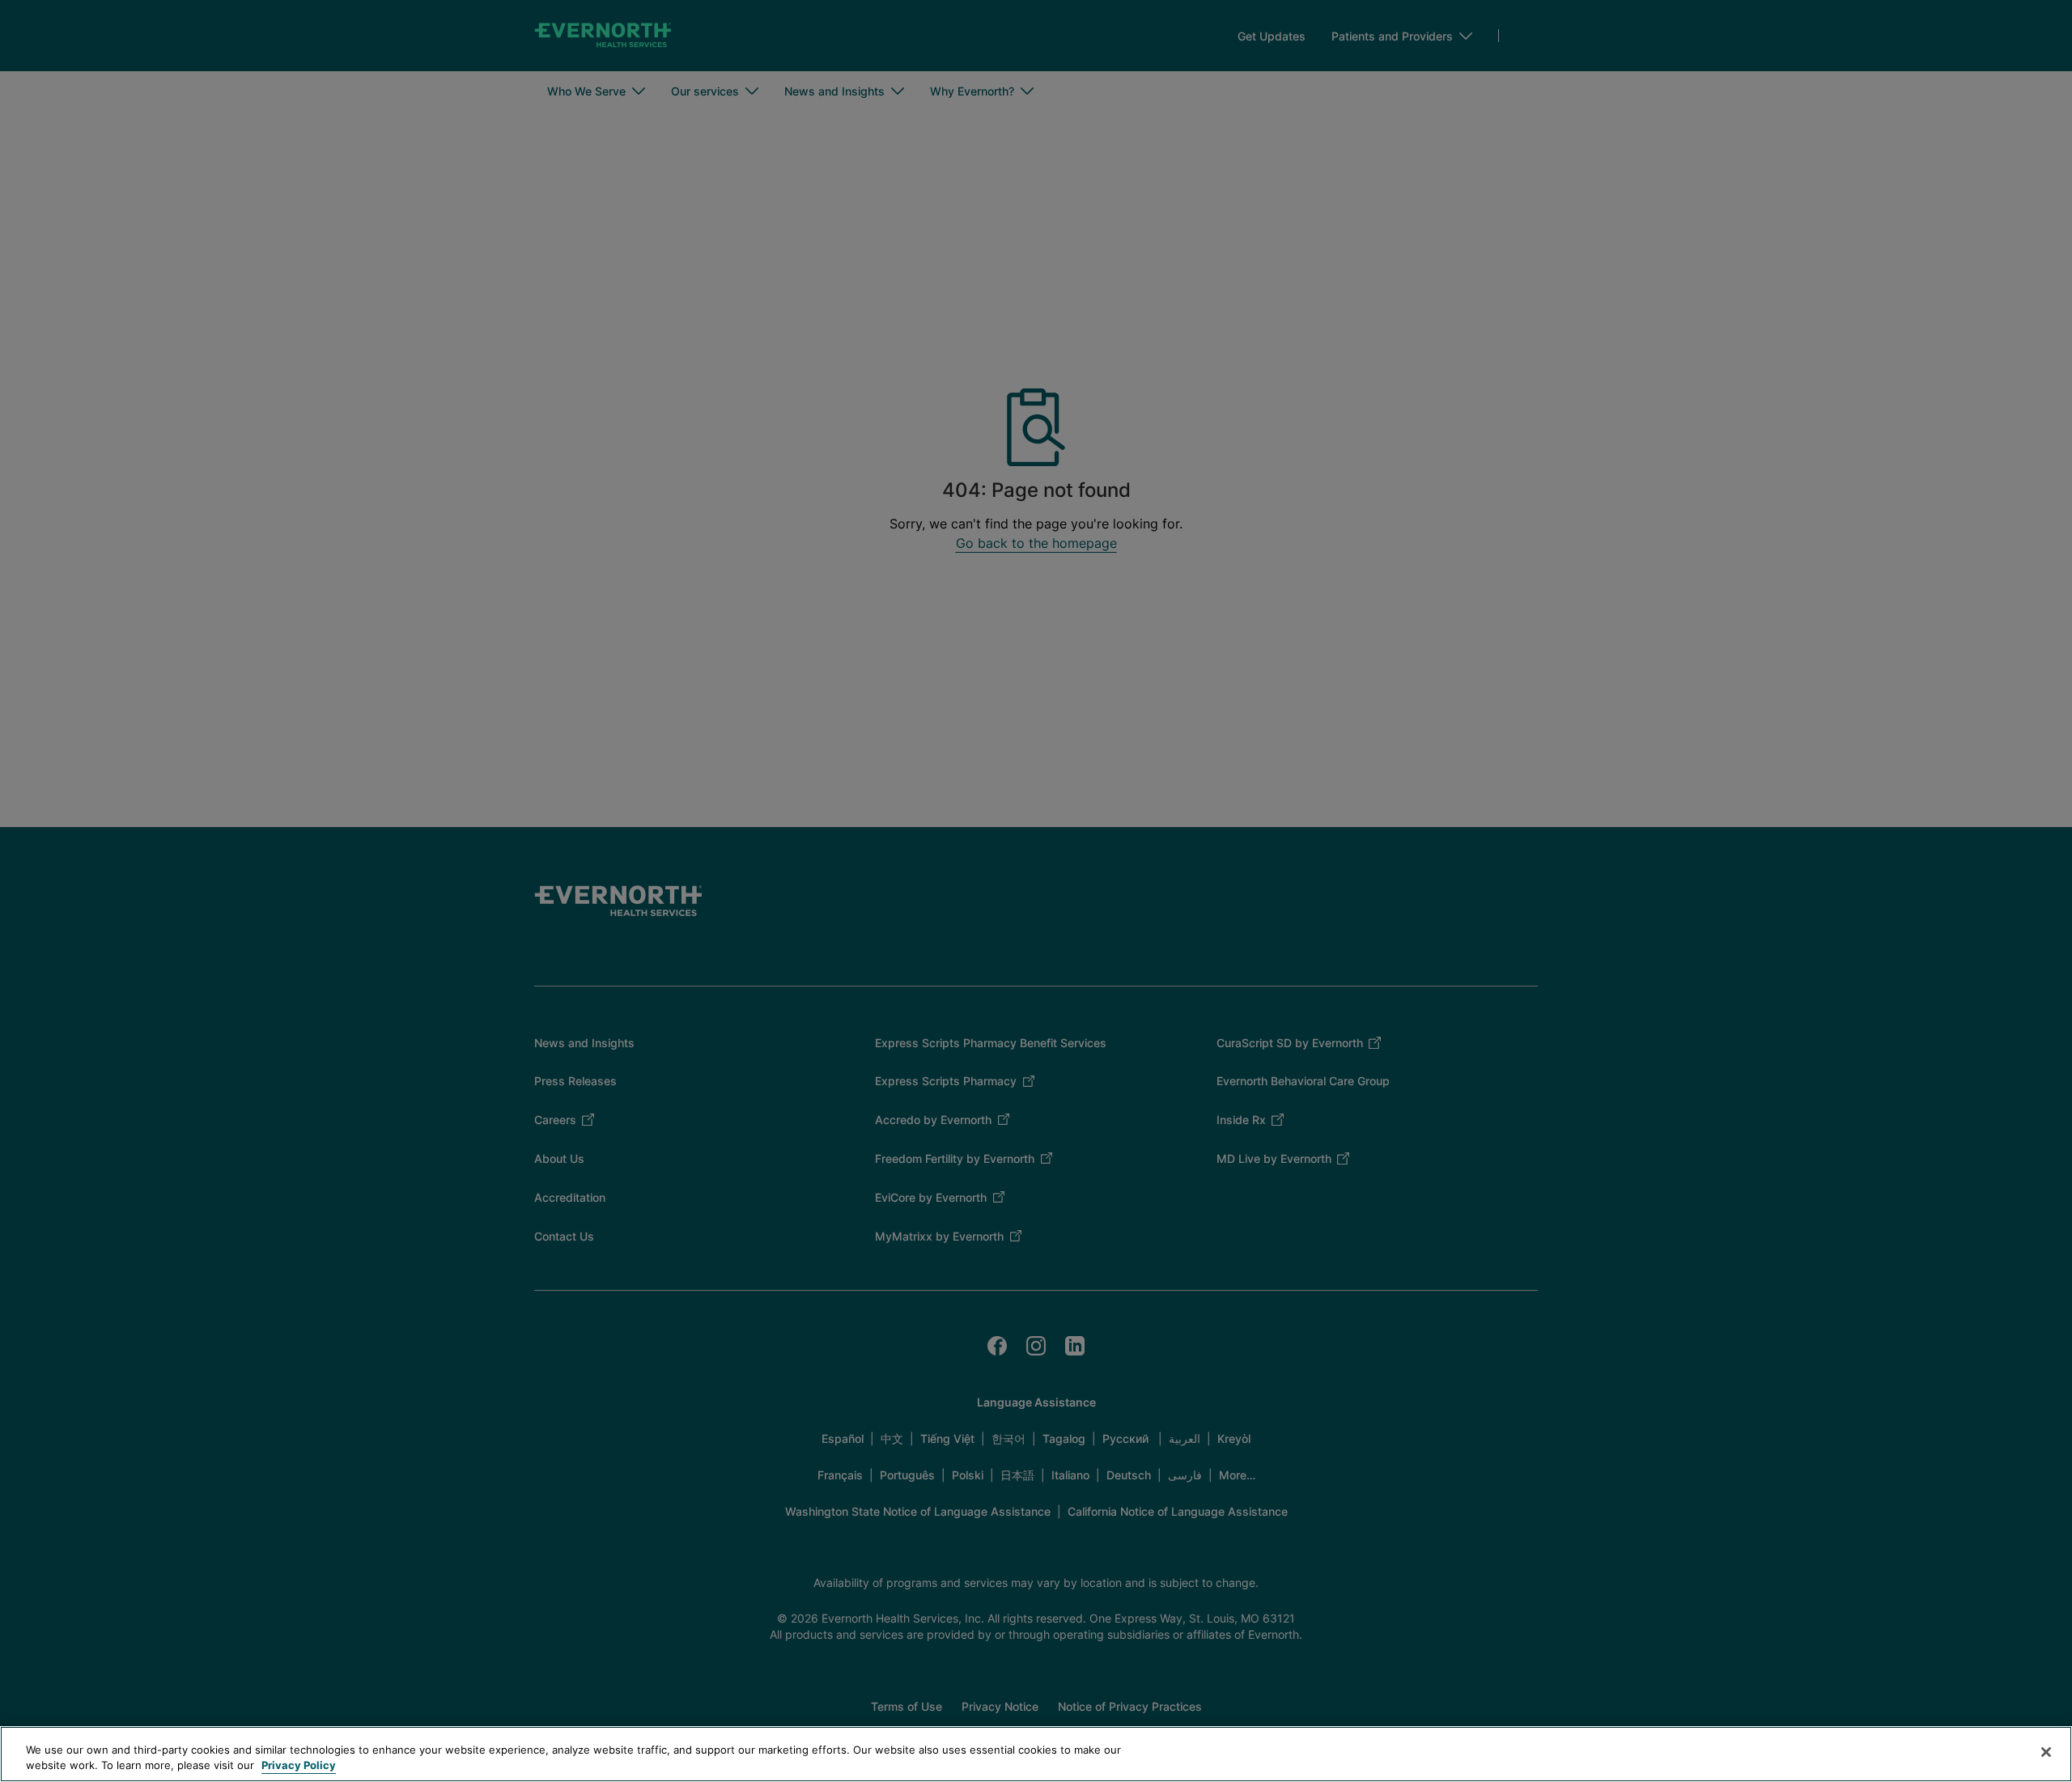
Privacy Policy (299, 1765)
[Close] (2046, 1752)
